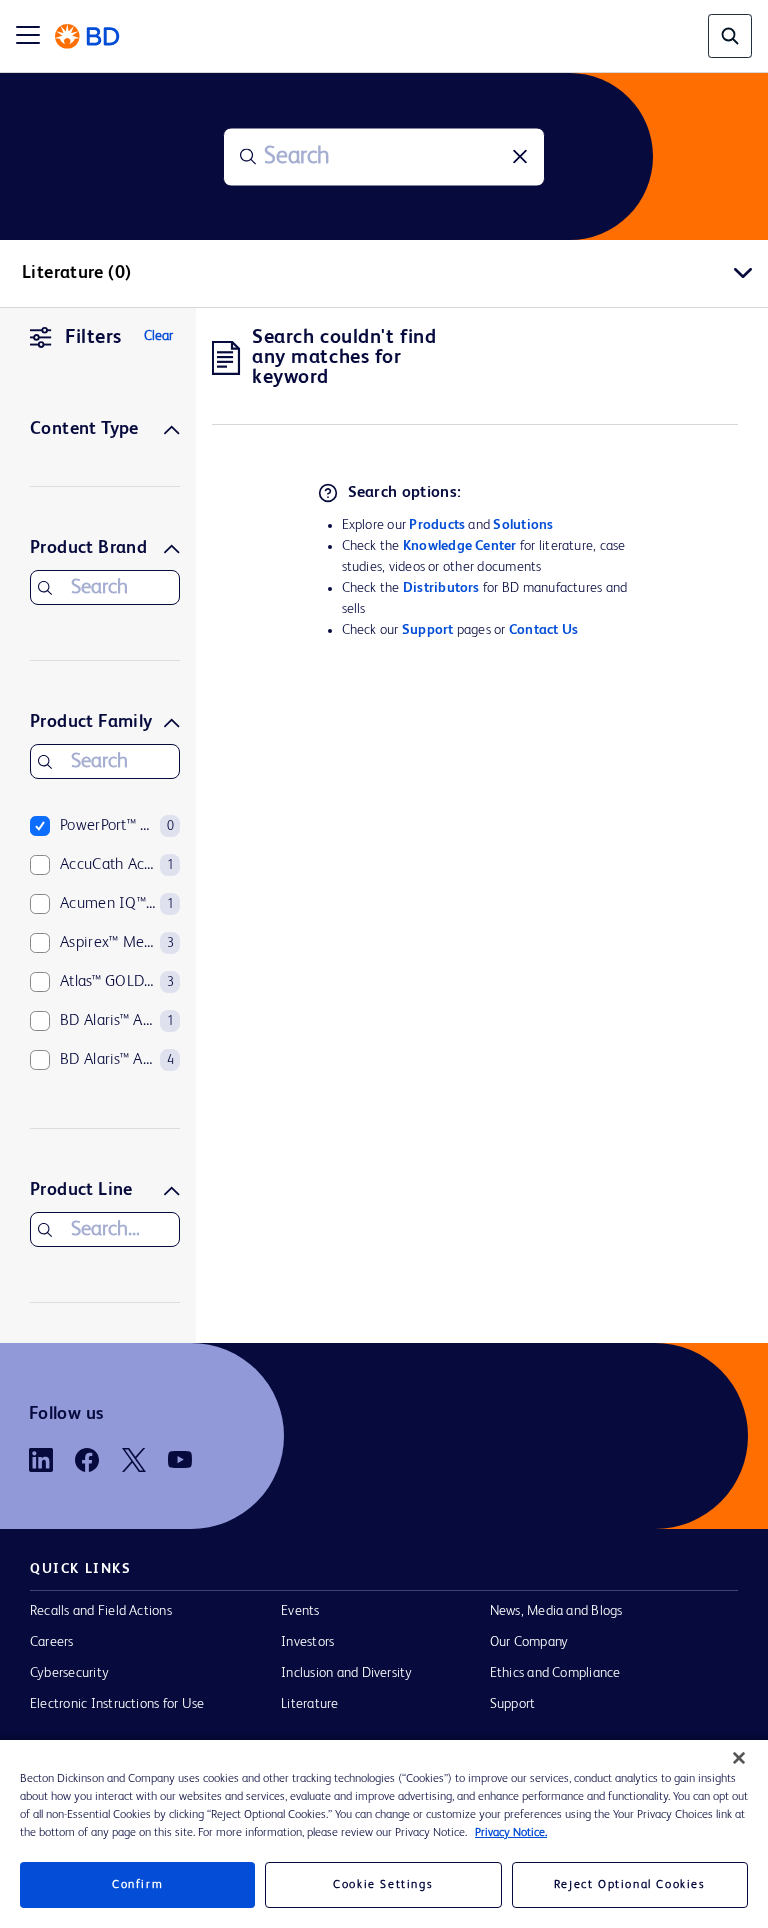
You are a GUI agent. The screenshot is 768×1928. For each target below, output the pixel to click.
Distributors (441, 588)
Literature (309, 1704)
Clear (158, 336)
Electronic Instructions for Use (117, 1704)
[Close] (739, 1758)
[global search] (730, 36)
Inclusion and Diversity (346, 1673)
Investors (307, 1642)
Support (428, 630)
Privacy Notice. (511, 1833)
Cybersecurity (69, 1673)
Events (300, 1611)
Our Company (529, 1642)
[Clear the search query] (520, 157)
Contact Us (543, 630)
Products (437, 525)
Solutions (523, 525)
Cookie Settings (383, 1885)
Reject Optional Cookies (630, 1885)
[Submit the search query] (248, 157)
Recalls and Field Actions (101, 1611)
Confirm (137, 1885)
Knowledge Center (460, 546)
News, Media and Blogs (556, 1611)
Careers (52, 1642)
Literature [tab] (76, 273)
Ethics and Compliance (555, 1673)
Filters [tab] (93, 338)
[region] (384, 1834)
